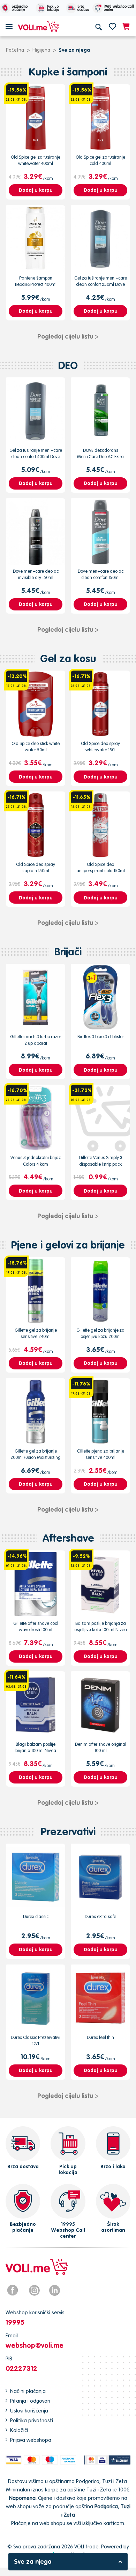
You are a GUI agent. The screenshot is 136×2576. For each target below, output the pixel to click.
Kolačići (19, 2430)
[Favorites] (112, 26)
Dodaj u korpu (36, 190)
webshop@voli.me (35, 2345)
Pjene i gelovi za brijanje (68, 1245)
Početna (15, 50)
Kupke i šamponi (68, 72)
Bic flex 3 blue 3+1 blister (101, 1037)
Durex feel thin (100, 2037)
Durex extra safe (100, 1916)
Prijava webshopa (31, 2440)
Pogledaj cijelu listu (68, 336)
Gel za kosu (68, 659)
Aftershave (68, 1538)
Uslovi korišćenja (29, 2411)
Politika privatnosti (32, 2420)
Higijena (41, 50)
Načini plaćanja (28, 2391)
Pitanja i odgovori (30, 2401)
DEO (68, 365)
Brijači (68, 952)
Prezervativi (68, 1832)
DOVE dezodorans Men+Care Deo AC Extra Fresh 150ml (100, 457)
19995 (15, 2322)
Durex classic (36, 1916)
